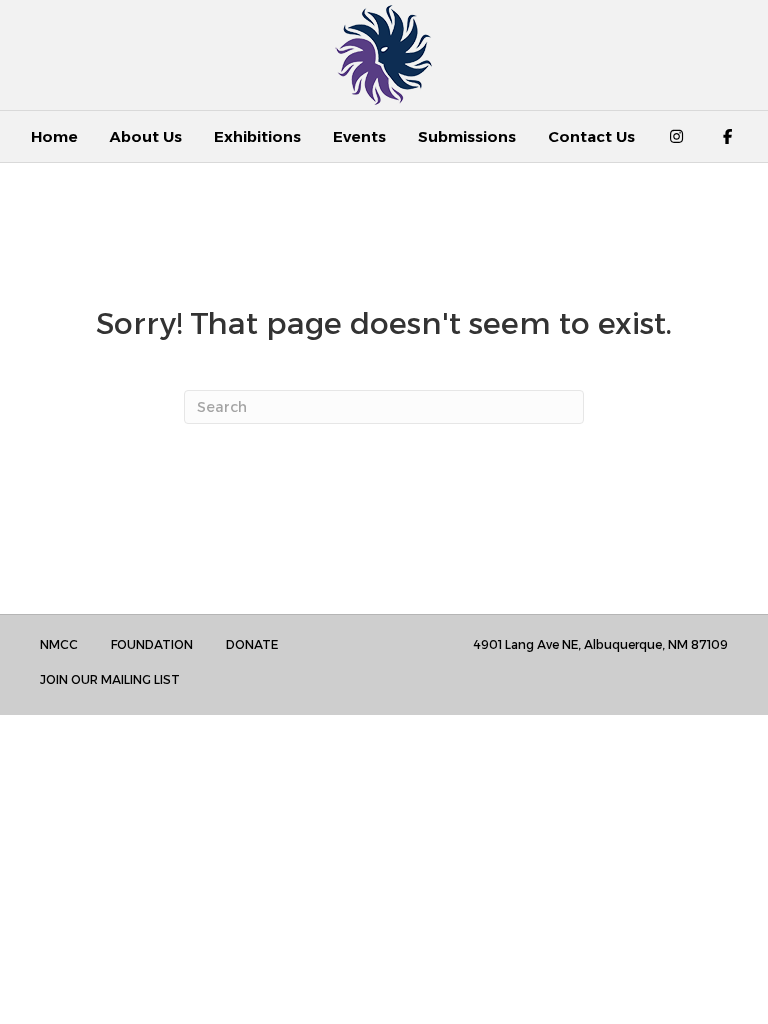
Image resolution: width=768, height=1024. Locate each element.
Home (54, 136)
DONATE (252, 644)
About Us (146, 136)
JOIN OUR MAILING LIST (110, 679)
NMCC (59, 644)
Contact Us (591, 136)
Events (359, 136)
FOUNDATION (152, 644)
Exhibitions (257, 136)
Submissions (467, 136)
